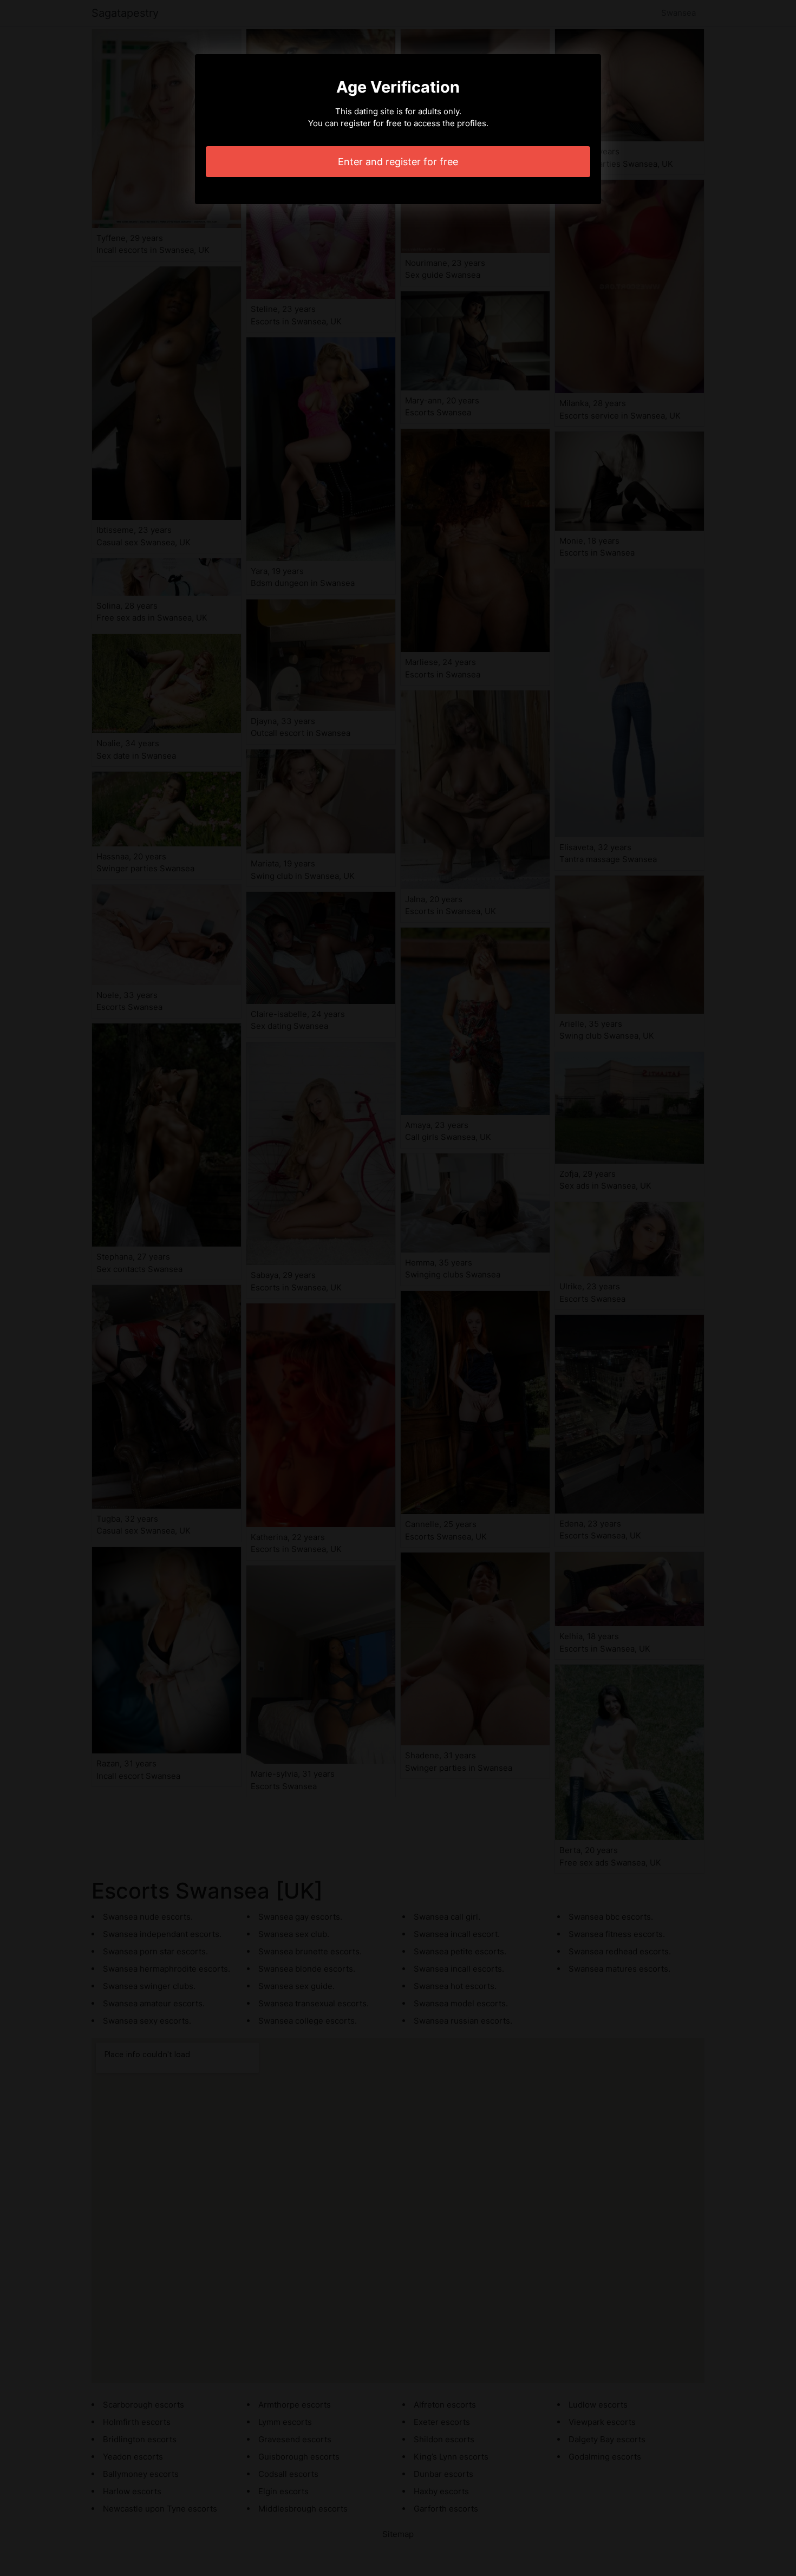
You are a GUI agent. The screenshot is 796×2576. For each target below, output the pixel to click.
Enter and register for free (398, 162)
